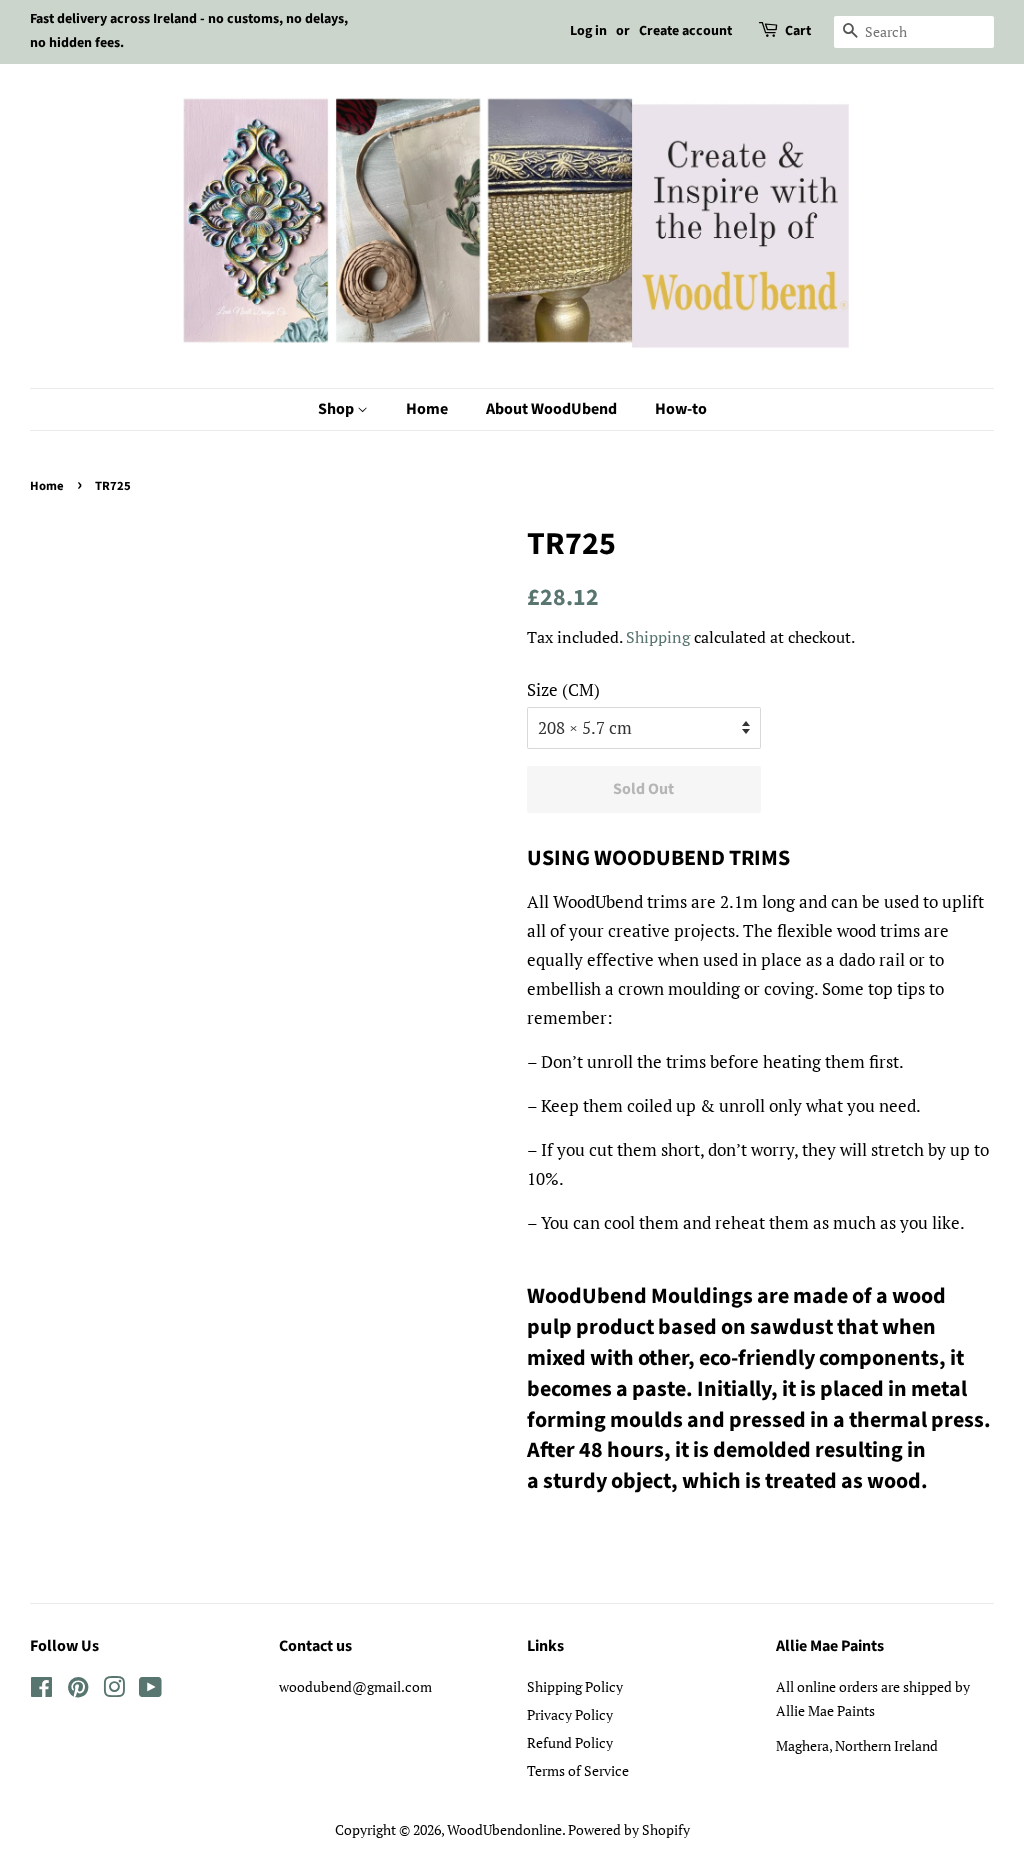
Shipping (658, 637)
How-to (681, 409)
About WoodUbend (551, 409)
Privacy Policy (570, 1714)
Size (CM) (563, 689)
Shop (337, 409)
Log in (588, 31)
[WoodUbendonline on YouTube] (150, 1690)
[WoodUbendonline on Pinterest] (78, 1690)
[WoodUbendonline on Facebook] (41, 1690)
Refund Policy (570, 1742)
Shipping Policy (575, 1686)
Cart (798, 31)
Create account (685, 31)
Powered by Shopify (629, 1829)
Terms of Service (578, 1770)
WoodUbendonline (504, 1829)
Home (427, 409)
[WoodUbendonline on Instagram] (114, 1690)
